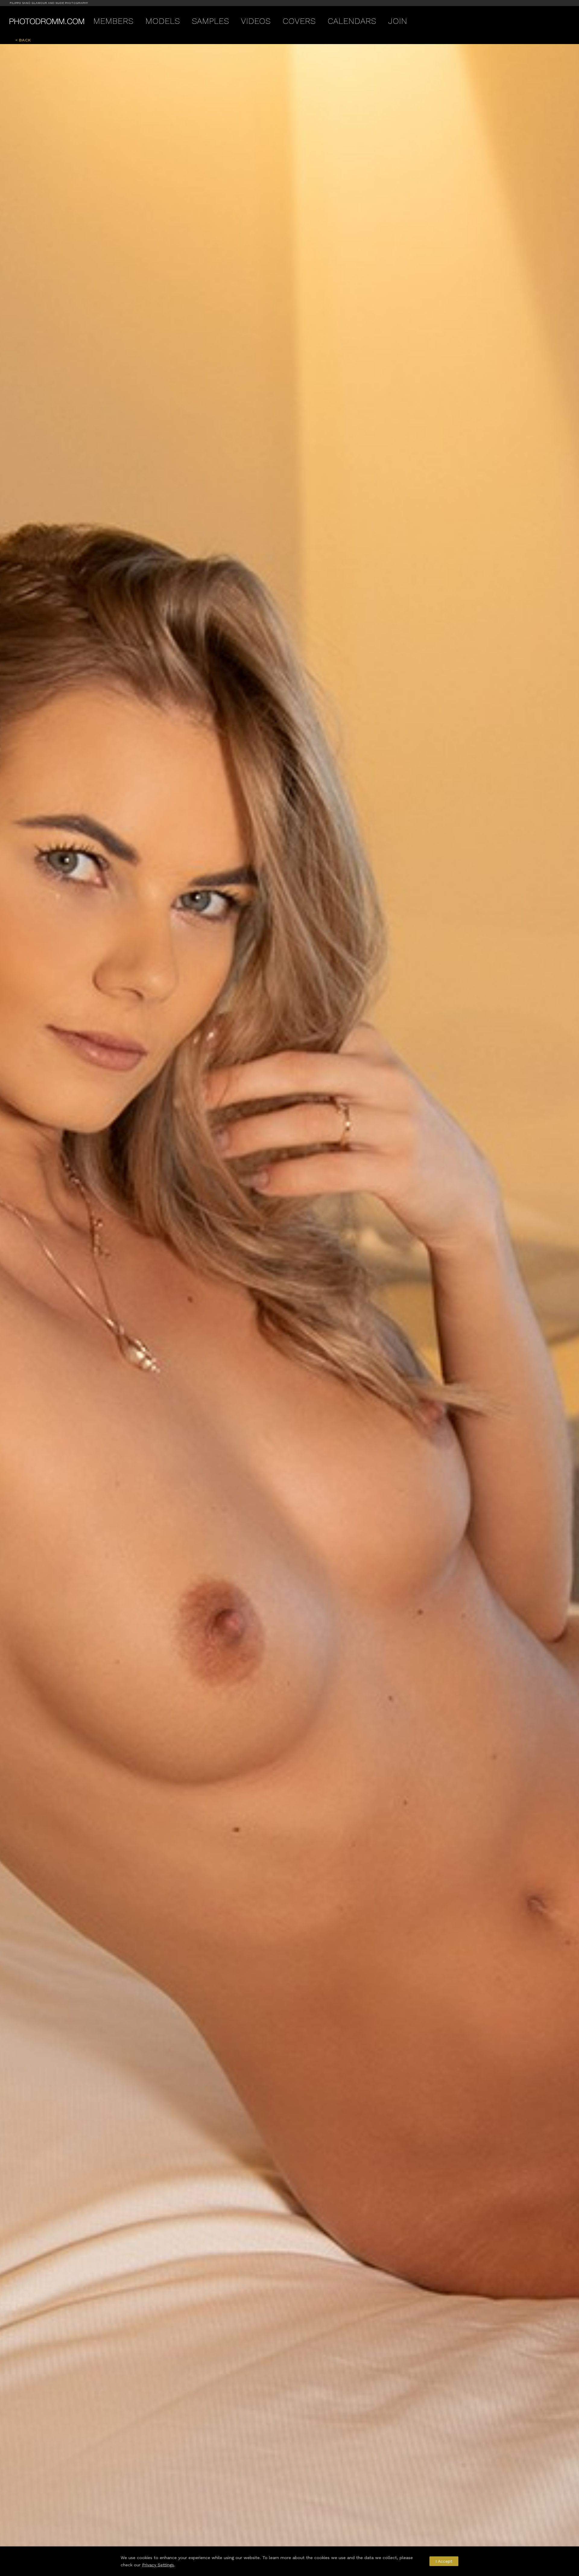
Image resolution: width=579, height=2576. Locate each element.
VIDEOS (256, 21)
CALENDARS (352, 21)
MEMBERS (113, 21)
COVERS (299, 21)
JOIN (398, 21)
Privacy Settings (158, 2565)
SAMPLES (210, 21)
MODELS (163, 21)
